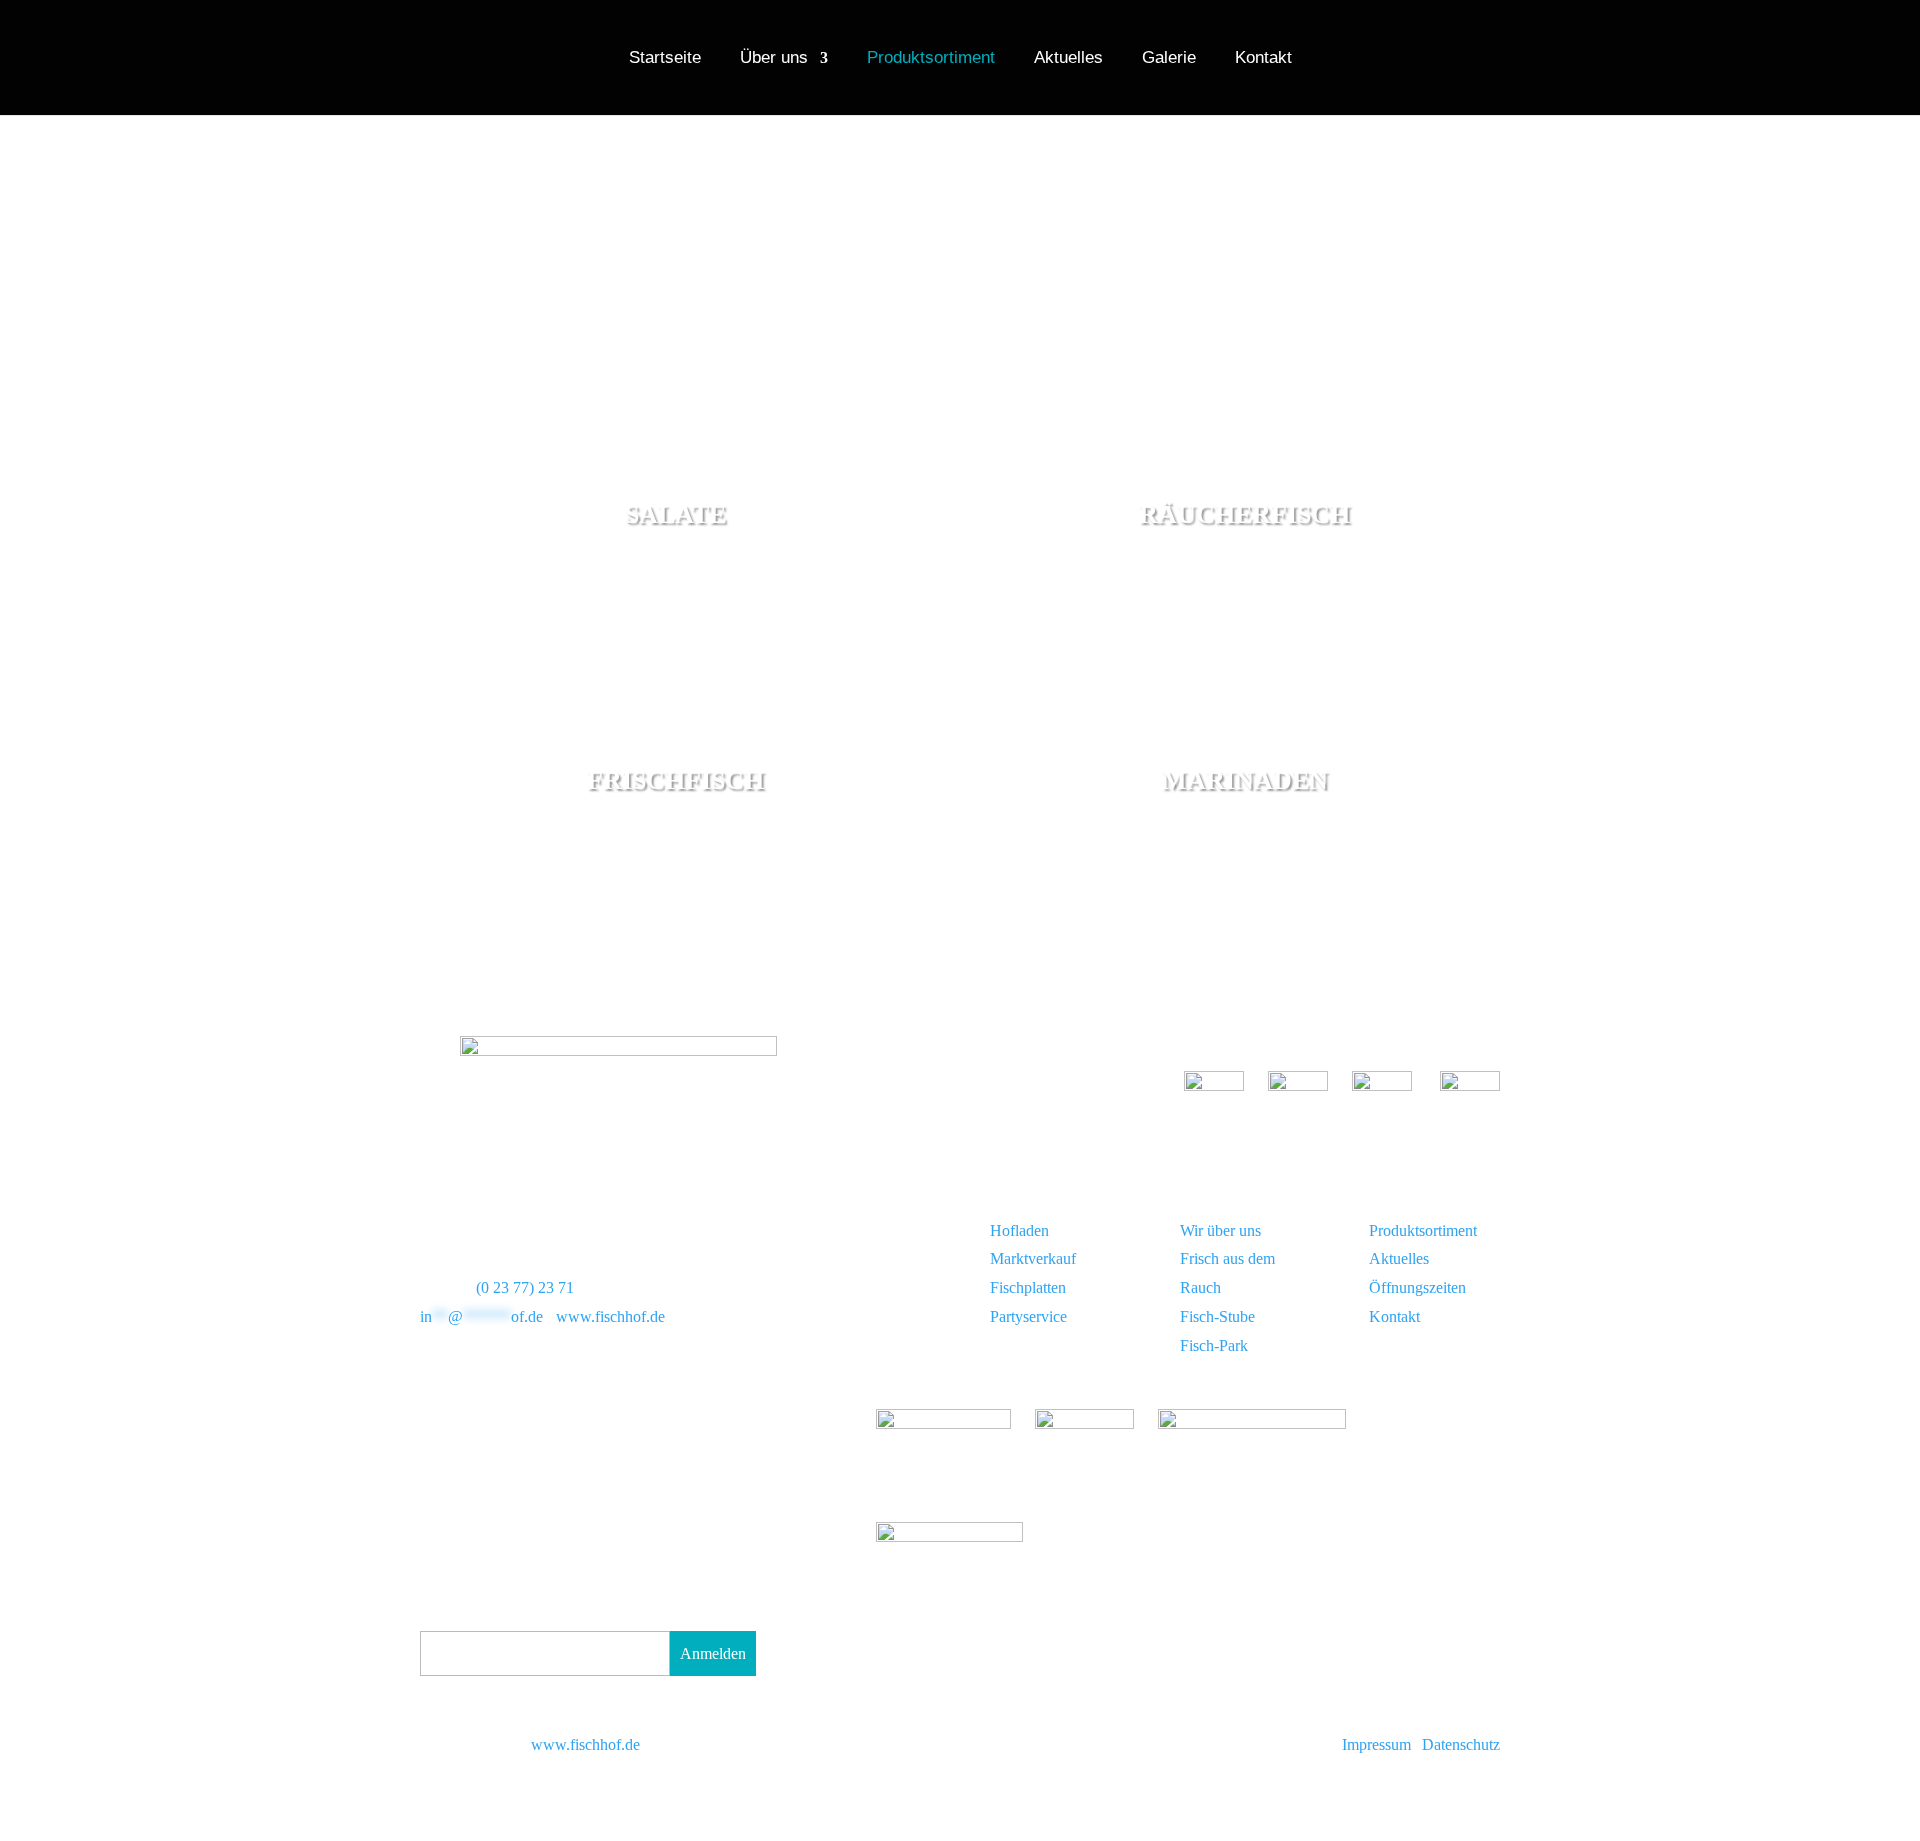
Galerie (1169, 59)
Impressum (1376, 1744)
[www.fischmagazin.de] (949, 1536)
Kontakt (1263, 59)
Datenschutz (1461, 1744)
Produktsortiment (931, 59)
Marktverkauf (1033, 1258)
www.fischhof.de (610, 1316)
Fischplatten (1028, 1287)
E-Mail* (446, 1616)
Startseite (665, 59)
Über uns (774, 59)
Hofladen (1019, 1230)
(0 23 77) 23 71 (525, 1287)
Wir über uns (1220, 1230)
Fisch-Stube (1217, 1316)
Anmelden (713, 1653)
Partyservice (1028, 1316)
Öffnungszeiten (1417, 1287)
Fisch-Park (1214, 1345)
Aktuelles (1068, 59)
